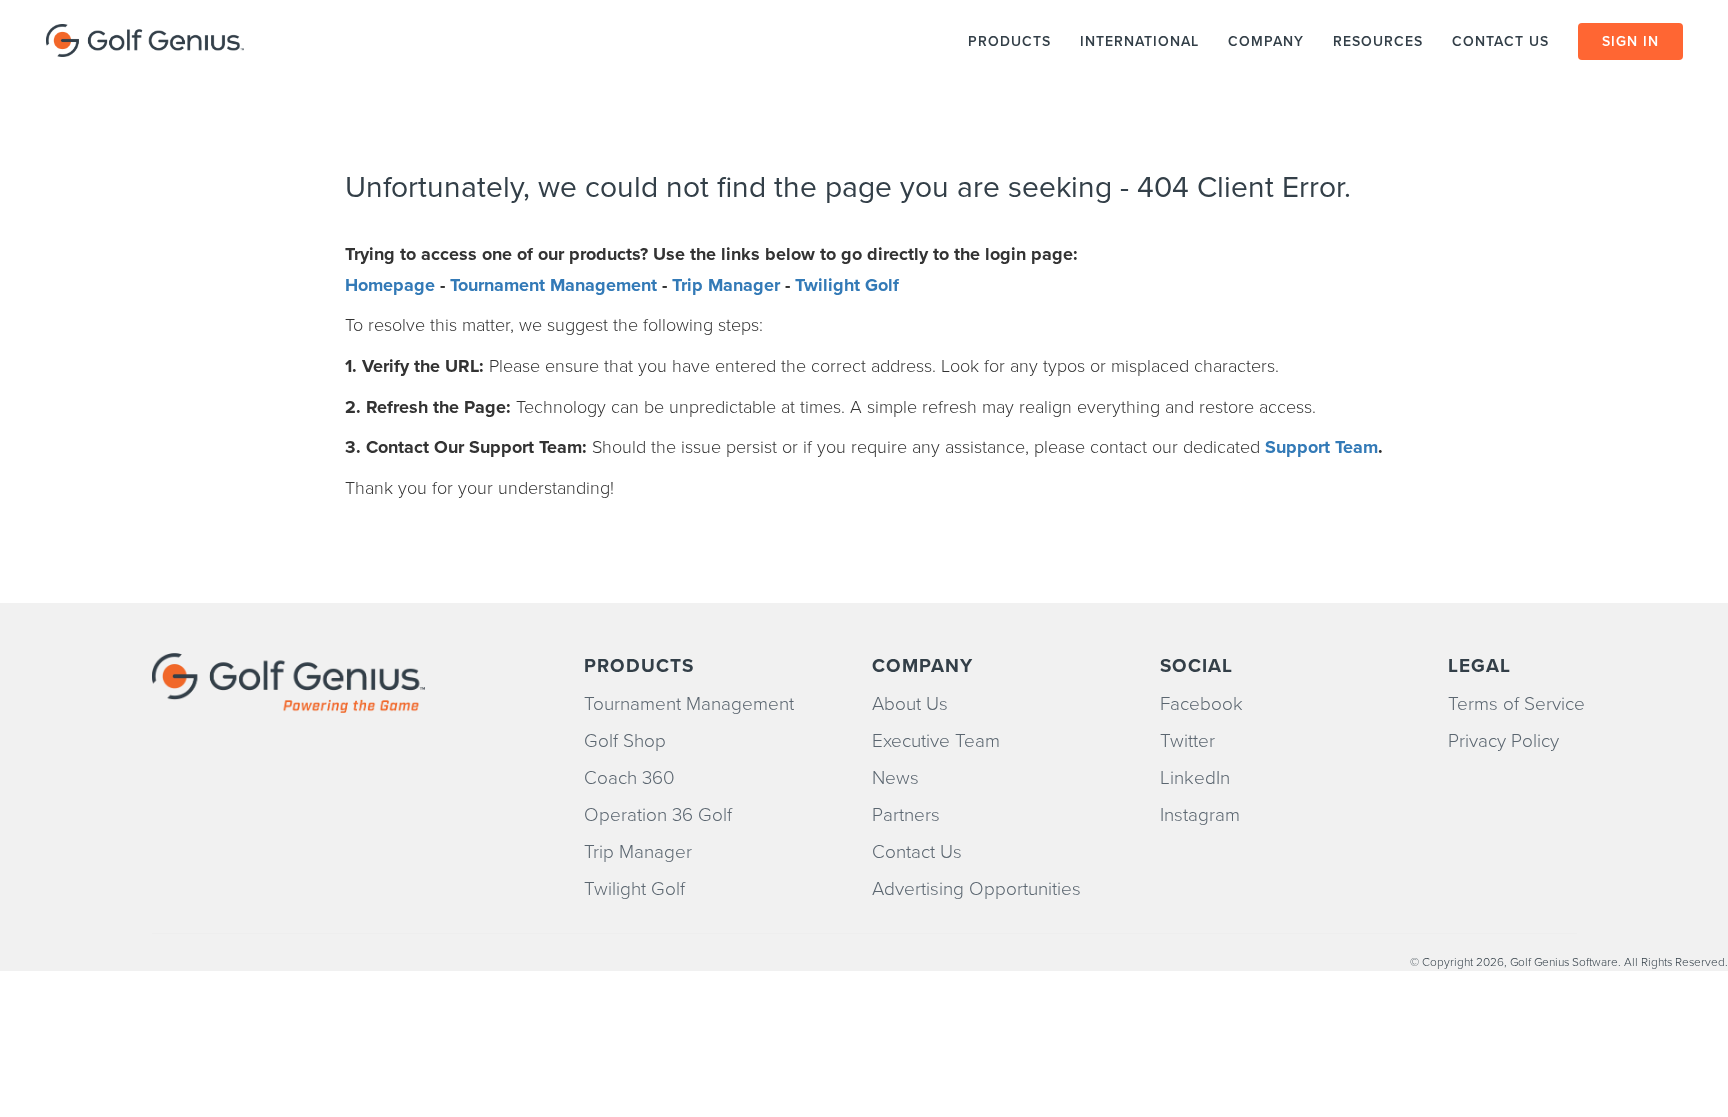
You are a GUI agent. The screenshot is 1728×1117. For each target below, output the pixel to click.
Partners (906, 815)
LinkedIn (1195, 778)
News (895, 778)
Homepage (390, 285)
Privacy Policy (1503, 741)
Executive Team (936, 741)
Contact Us (917, 852)
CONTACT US (1503, 41)
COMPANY (1266, 41)
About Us (910, 704)
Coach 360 (629, 778)
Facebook (1201, 704)
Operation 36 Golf (658, 815)
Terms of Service (1516, 704)
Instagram (1200, 815)
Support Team (1321, 447)
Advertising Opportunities (976, 889)
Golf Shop (625, 741)
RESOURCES (1378, 41)
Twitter (1187, 741)
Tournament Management (553, 285)
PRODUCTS (1009, 41)
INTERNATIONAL (1139, 41)
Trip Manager (726, 285)
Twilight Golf (847, 285)
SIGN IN (1630, 41)
